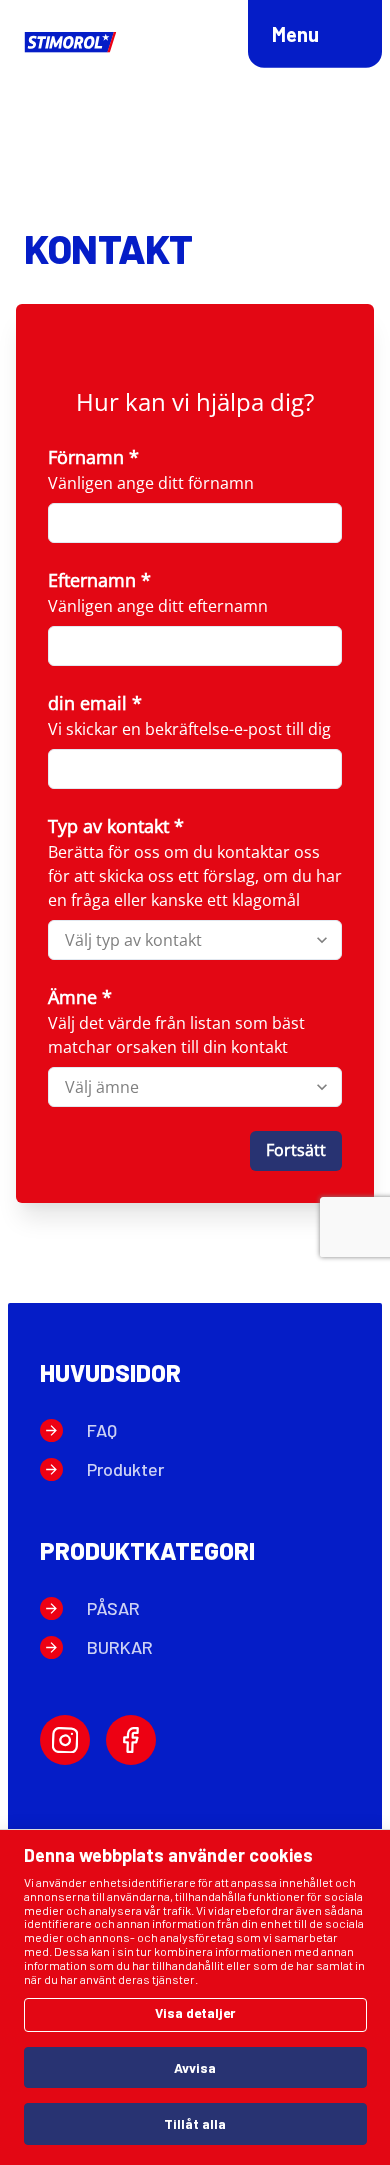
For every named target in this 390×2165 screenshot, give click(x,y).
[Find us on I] (65, 1740)
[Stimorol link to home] (71, 42)
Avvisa (195, 2067)
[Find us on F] (131, 1740)
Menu (295, 34)
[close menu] (334, 40)
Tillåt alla (195, 2123)
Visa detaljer (195, 2012)
